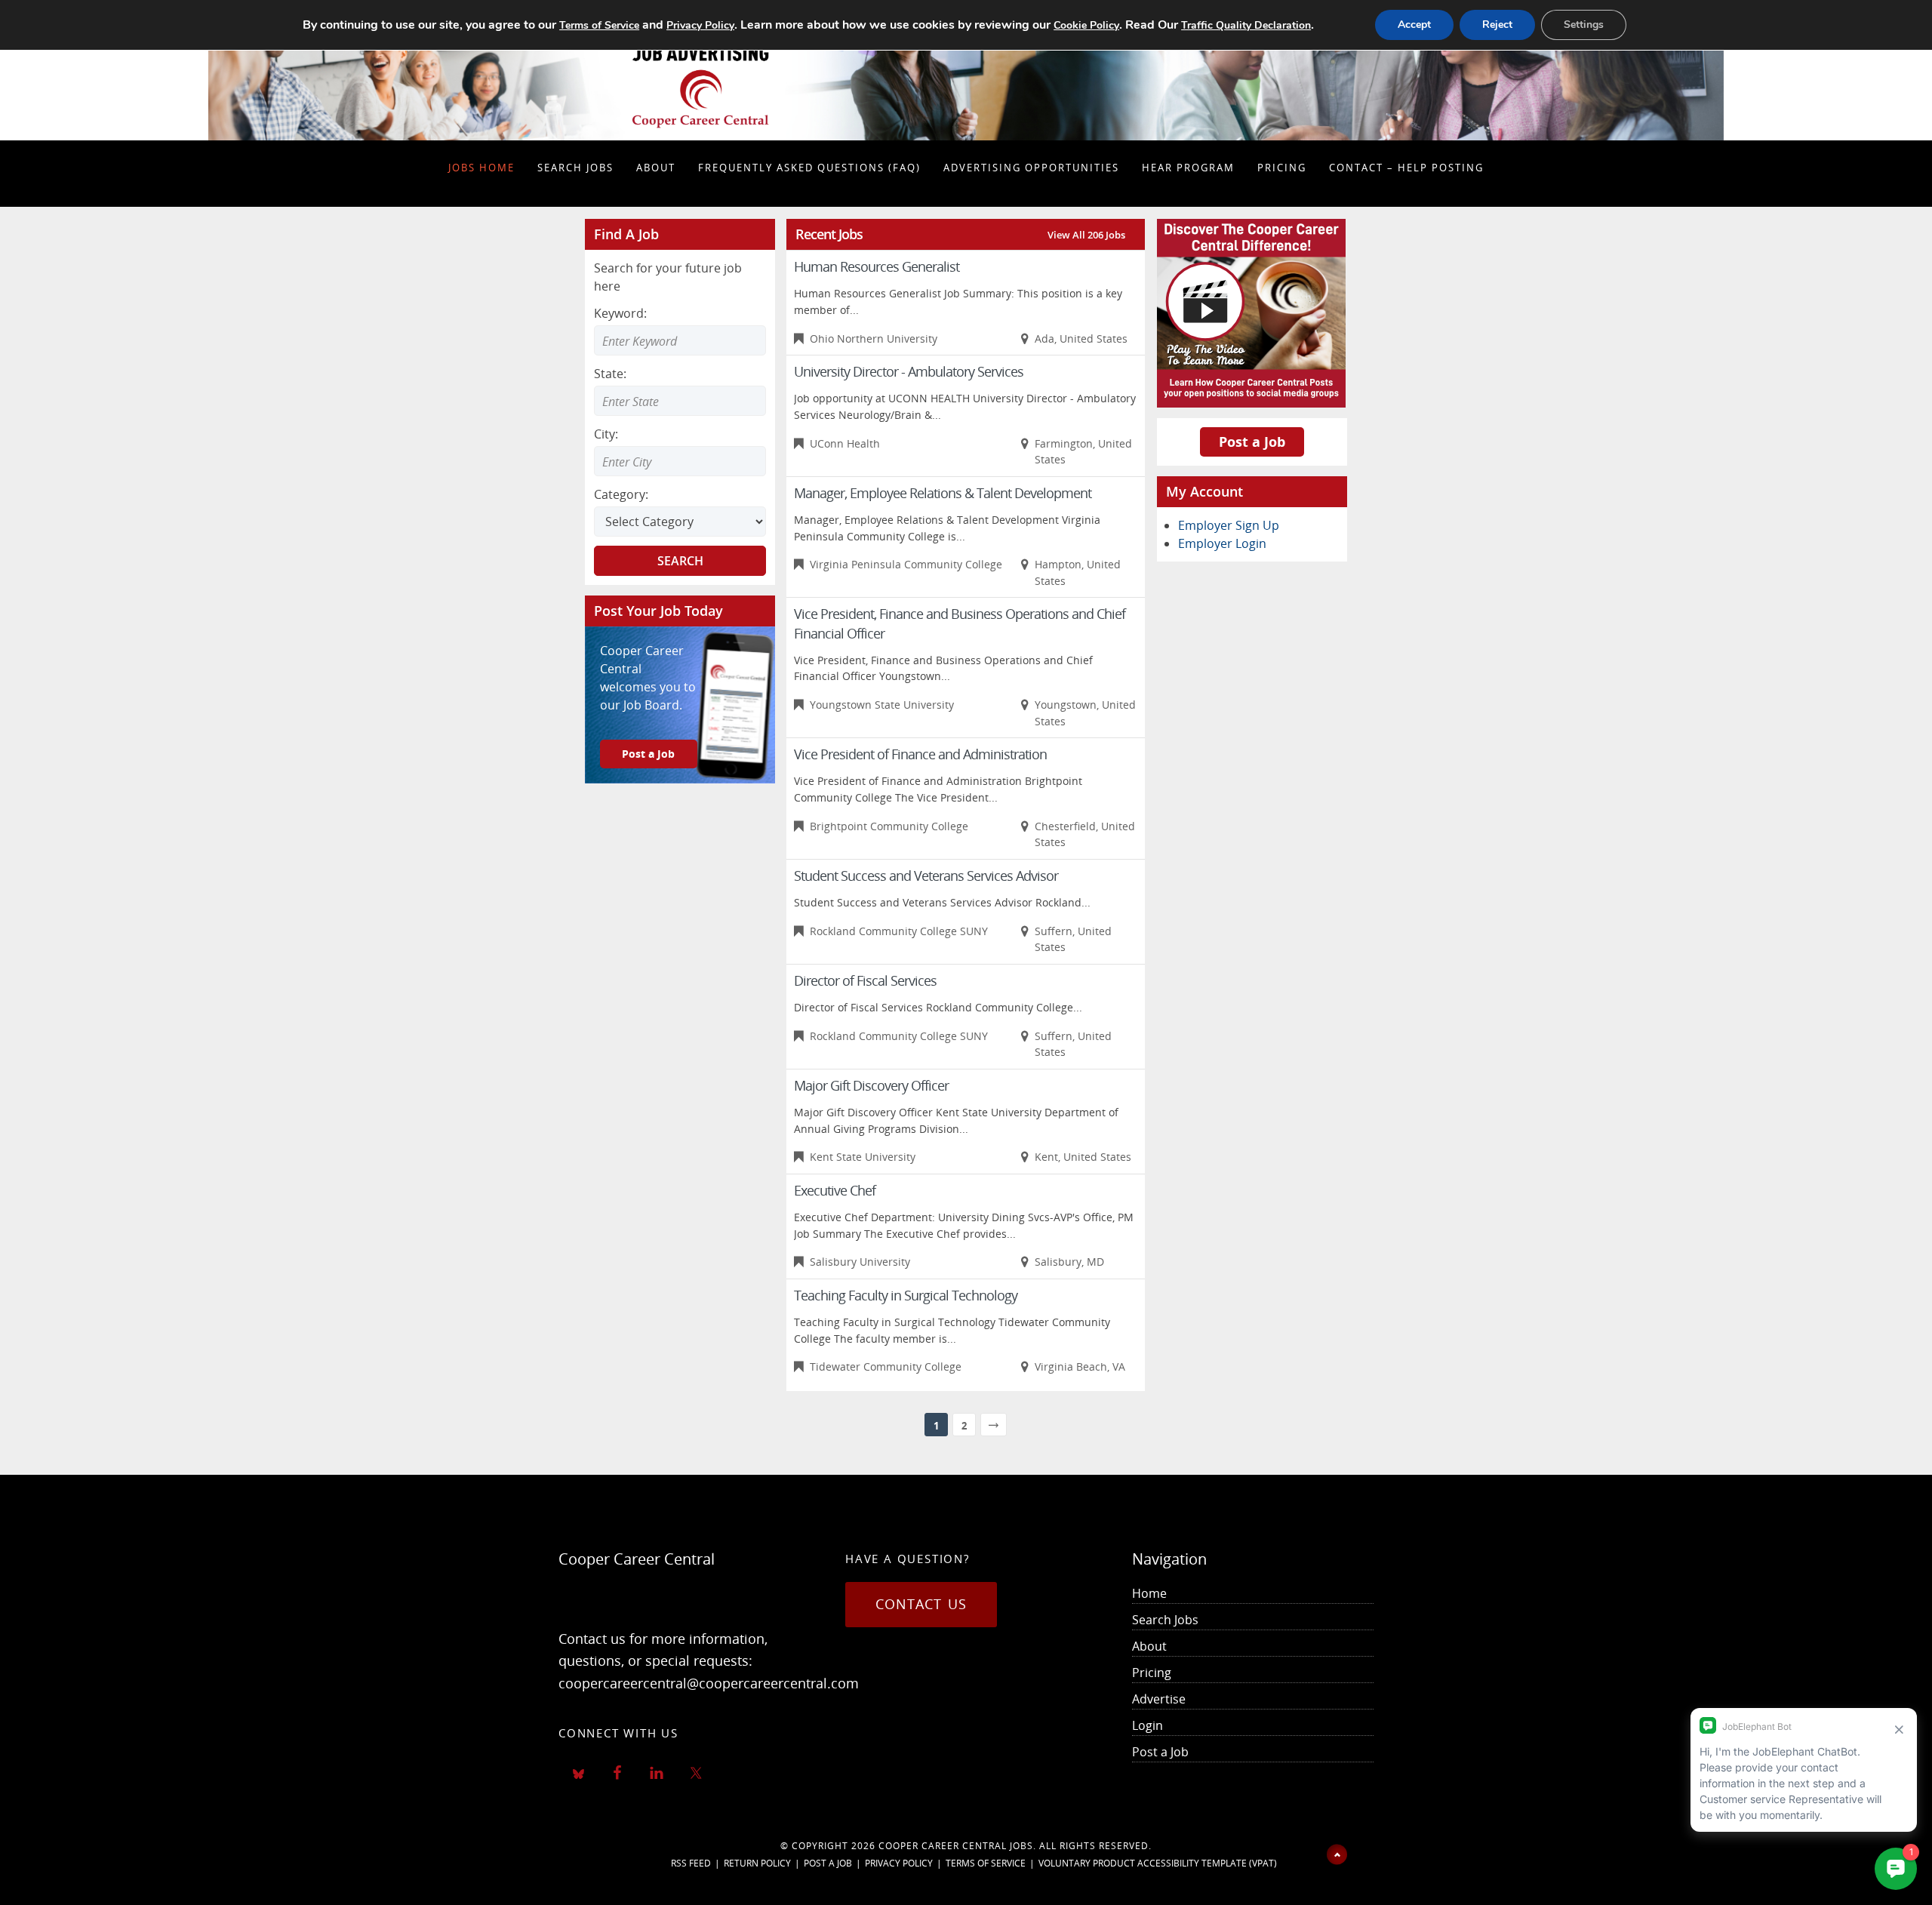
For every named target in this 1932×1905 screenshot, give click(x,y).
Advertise (1159, 1699)
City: (606, 434)
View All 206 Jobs (1086, 235)
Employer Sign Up (1229, 525)
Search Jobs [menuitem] (1165, 1620)
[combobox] (680, 401)
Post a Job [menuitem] (1160, 1752)
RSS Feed (691, 1863)
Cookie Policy (1086, 25)
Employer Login (1222, 543)
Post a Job (648, 754)
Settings (1584, 25)
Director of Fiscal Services (865, 980)
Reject (1497, 25)
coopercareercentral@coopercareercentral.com (709, 1683)
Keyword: (620, 313)
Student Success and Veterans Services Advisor (926, 876)
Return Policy (757, 1863)
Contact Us (921, 1604)
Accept (1414, 25)
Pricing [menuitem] (1152, 1673)
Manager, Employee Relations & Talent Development (943, 493)
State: (610, 374)
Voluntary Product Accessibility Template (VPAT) (1158, 1863)
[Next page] (994, 1425)
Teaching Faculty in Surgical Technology (906, 1295)
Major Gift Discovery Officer (871, 1085)
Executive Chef (835, 1190)
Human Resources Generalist (877, 266)
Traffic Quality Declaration (1246, 25)
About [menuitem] (1149, 1646)
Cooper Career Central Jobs (956, 1846)
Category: (621, 494)
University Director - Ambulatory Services (909, 371)
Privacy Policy (899, 1863)
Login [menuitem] (1148, 1725)
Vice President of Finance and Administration (920, 754)
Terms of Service (986, 1863)
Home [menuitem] (1149, 1593)
